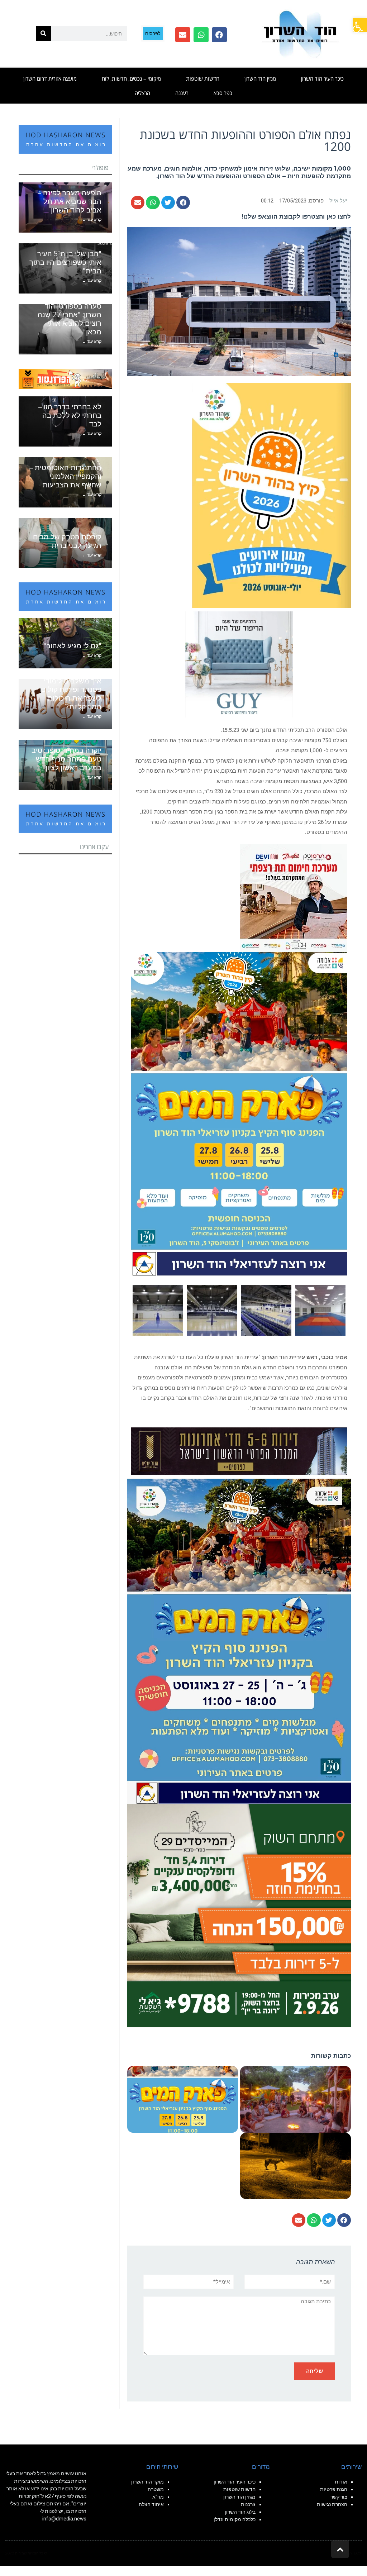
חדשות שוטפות (203, 78)
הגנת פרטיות (334, 2489)
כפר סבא (223, 93)
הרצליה (142, 93)
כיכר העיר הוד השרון (322, 78)
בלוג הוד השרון (240, 2512)
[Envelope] (183, 35)
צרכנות (248, 2504)
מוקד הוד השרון (147, 2482)
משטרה (156, 2489)
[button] (360, 25)
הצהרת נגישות (332, 2504)
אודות (341, 2482)
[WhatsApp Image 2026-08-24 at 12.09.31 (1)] (239, 1641)
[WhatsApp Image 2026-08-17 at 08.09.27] (239, 1915)
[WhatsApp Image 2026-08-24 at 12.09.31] (239, 1113)
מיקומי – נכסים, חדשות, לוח (131, 78)
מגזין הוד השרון (260, 78)
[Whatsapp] (201, 35)
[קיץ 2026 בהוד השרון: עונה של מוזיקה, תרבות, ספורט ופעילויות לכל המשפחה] (271, 495)
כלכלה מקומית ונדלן (235, 2519)
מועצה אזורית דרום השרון (50, 78)
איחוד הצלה (151, 2504)
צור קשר (339, 2497)
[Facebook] (219, 35)
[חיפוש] (44, 34)
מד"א (158, 2497)
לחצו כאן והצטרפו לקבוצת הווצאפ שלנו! (296, 216)
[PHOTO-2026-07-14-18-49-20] (294, 897)
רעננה (182, 93)
